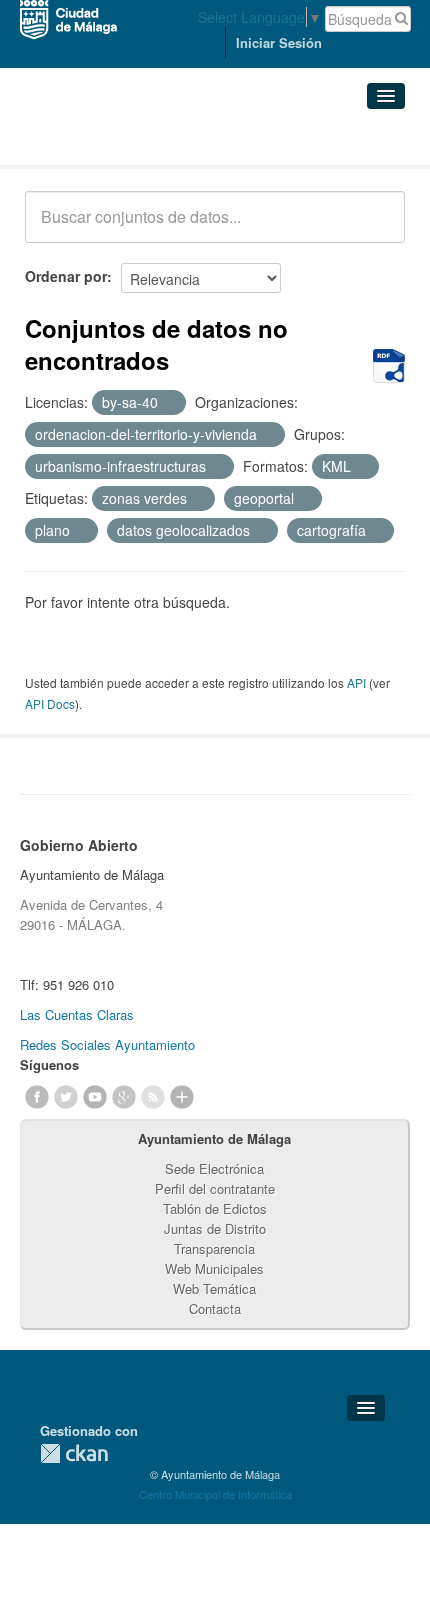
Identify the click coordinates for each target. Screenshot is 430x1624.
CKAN (74, 1453)
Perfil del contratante (215, 1188)
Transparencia (214, 1248)
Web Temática (214, 1288)
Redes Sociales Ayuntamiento (107, 1044)
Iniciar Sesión (279, 42)
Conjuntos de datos (113, 140)
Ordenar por (66, 276)
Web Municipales (214, 1268)
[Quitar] (169, 403)
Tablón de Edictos (215, 1208)
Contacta (215, 1308)
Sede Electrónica (214, 1168)
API (356, 682)
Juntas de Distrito (215, 1228)
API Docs (50, 703)
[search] (376, 228)
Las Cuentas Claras (77, 1014)
